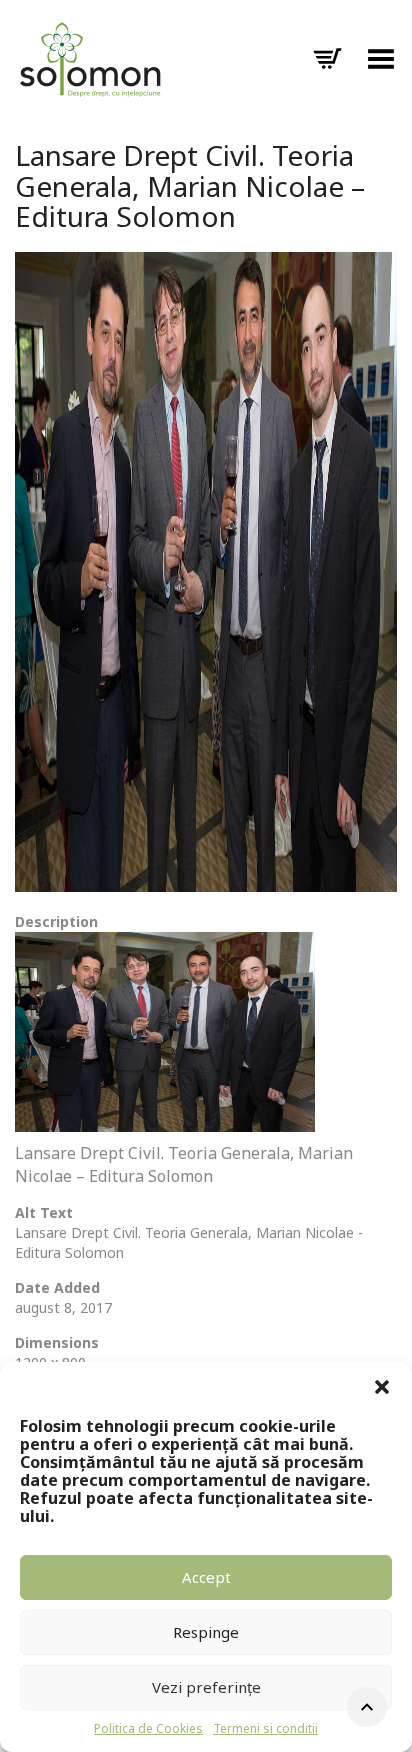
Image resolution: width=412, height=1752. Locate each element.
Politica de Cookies (148, 1728)
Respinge (206, 1632)
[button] (382, 1387)
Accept (206, 1577)
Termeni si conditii (265, 1728)
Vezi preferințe (206, 1687)
